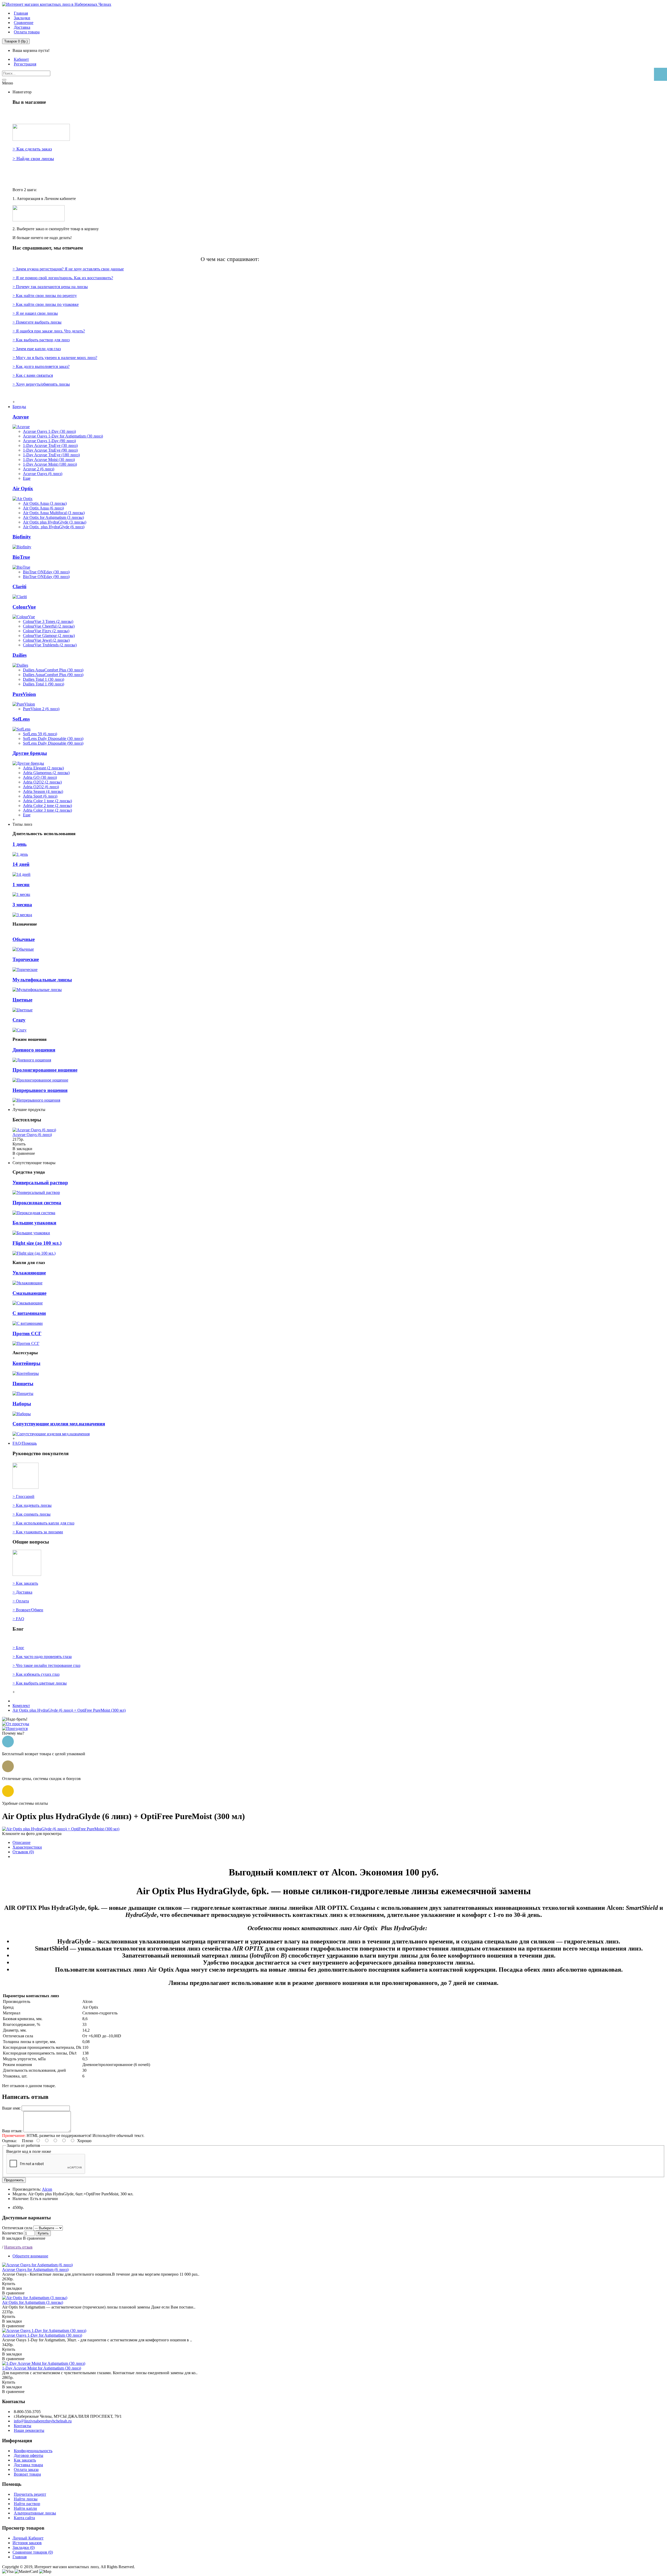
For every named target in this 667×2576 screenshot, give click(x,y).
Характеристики (27, 1847)
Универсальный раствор (40, 1183)
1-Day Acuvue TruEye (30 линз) (50, 445)
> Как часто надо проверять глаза (42, 1657)
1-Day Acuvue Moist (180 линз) (50, 464)
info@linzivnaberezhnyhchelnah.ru (43, 2421)
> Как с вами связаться (33, 375)
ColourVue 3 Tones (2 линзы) (48, 621)
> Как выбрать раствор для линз (41, 340)
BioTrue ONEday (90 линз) (46, 577)
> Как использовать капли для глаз (43, 1523)
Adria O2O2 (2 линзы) (42, 782)
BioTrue (21, 557)
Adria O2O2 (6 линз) (41, 787)
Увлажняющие (29, 1273)
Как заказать (25, 2460)
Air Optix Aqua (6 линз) (43, 508)
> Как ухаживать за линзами (38, 1532)
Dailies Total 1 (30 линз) (44, 679)
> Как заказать (25, 1583)
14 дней (21, 864)
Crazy (19, 1020)
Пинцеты (23, 1384)
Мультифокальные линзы (42, 980)
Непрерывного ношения (40, 1090)
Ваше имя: (11, 2108)
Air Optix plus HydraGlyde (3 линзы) (55, 522)
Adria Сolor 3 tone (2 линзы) (47, 810)
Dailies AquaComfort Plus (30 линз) (53, 670)
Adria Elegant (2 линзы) (43, 768)
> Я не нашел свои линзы (35, 313)
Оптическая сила (17, 2228)
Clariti (19, 587)
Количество (13, 2233)
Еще (27, 478)
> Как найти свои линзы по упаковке (46, 304)
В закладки (12, 2238)
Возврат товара (27, 2474)
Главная (20, 2557)
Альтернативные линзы (35, 2513)
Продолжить (14, 2180)
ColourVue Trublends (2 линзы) (50, 645)
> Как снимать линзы (32, 1514)
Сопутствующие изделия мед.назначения (59, 1424)
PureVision (24, 694)
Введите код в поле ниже (29, 2151)
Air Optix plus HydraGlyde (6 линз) (54, 527)
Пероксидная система (37, 1203)
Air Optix (23, 488)
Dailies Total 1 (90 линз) (44, 684)
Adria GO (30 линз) (40, 777)
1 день (20, 844)
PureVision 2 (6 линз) (41, 709)
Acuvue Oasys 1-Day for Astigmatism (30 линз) (63, 436)
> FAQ (18, 1619)
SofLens (21, 719)
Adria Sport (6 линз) (40, 796)
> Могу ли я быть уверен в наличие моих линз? (55, 358)
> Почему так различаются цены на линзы (50, 287)
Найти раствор (27, 2504)
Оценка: (9, 2141)
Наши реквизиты (29, 2430)
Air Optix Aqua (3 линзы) (45, 503)
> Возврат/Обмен (28, 1610)
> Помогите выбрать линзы (37, 322)
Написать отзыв (18, 2247)
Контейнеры (26, 1363)
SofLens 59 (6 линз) (40, 734)
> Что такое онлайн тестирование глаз (46, 1665)
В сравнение (34, 2238)
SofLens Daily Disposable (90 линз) (53, 743)
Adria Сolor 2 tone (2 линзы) (47, 806)
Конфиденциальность (33, 2451)
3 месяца (22, 905)
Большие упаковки (34, 1223)
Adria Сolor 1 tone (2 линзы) (47, 801)
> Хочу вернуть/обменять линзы (41, 384)
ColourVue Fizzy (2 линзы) (46, 631)
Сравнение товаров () (33, 2552)
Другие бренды (30, 753)
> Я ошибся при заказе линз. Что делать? (49, 331)
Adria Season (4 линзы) (43, 791)
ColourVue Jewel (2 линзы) (46, 640)
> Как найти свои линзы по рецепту (45, 296)
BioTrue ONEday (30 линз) (46, 572)
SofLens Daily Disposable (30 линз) (53, 739)
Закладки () (24, 2547)
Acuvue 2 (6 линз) (39, 469)
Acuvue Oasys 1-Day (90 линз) (49, 441)
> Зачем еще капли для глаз (37, 349)
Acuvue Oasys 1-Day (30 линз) (49, 431)
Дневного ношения (34, 1050)
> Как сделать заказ (32, 149)
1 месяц (21, 885)
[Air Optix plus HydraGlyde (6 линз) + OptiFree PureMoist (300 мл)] (61, 1829)
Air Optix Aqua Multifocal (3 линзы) (54, 513)
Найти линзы (26, 2499)
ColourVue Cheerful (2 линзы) (49, 626)
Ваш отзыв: (12, 2131)
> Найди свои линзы (33, 159)
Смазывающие (29, 1293)
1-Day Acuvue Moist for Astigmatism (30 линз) (42, 2368)
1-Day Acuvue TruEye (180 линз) (51, 455)
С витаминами (29, 1313)
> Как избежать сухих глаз (36, 1674)
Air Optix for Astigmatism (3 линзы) (53, 517)
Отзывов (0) (23, 1852)
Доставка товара (28, 2465)
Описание (21, 1842)
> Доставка (22, 1592)
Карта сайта (24, 2518)
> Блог (18, 1648)
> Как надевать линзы (32, 1505)
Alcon (47, 2189)
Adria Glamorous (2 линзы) (46, 773)
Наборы (22, 1404)
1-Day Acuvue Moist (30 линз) (49, 460)
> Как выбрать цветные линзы (40, 1683)
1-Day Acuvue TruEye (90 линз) (50, 450)
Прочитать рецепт (30, 2494)
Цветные (22, 1000)
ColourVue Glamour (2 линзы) (49, 636)
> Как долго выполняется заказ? (41, 366)
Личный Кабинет (28, 2538)
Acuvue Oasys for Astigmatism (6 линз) (35, 2270)
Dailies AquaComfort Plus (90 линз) (53, 675)
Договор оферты (29, 2455)
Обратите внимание (30, 2256)
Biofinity (22, 537)
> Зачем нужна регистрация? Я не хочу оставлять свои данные (68, 269)
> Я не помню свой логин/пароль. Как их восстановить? (63, 278)
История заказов (27, 2543)
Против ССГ (27, 1333)
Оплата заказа (26, 2469)
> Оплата (21, 1601)
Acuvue (21, 417)
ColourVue (24, 607)
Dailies (20, 655)
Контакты (23, 2426)
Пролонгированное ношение (45, 1070)
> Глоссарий (23, 1496)
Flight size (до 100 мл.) (37, 1243)
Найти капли (25, 2508)
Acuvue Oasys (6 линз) (43, 474)
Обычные (24, 939)
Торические (26, 959)
